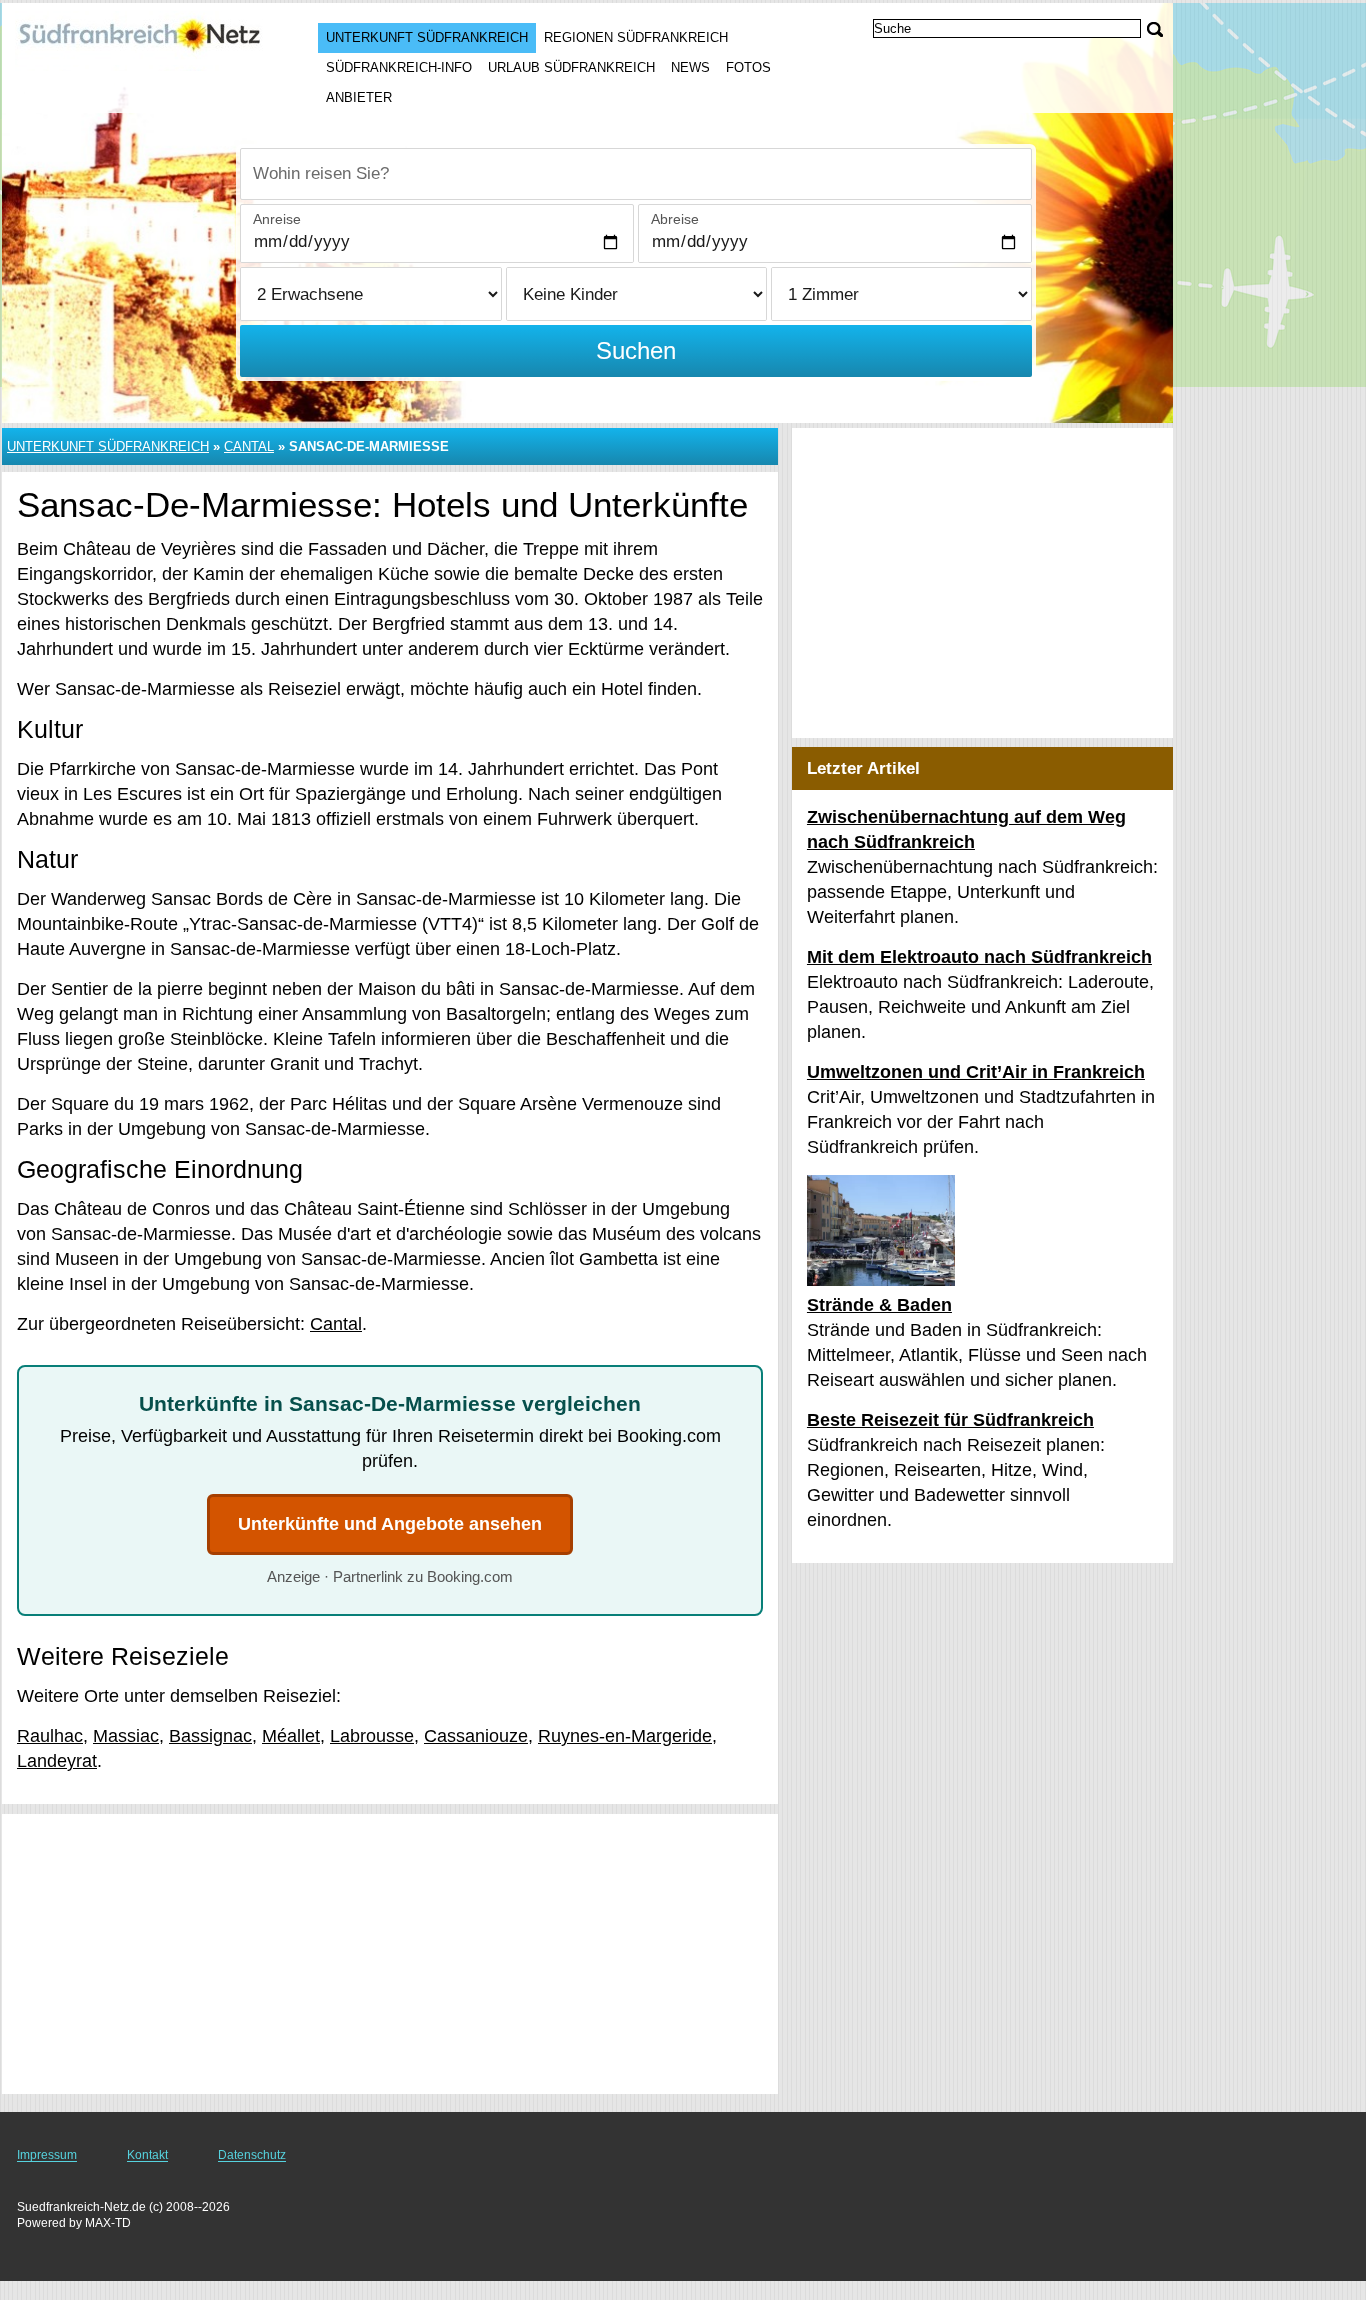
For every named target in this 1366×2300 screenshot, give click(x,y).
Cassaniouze (476, 1736)
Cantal (249, 446)
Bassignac (210, 1736)
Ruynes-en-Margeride (625, 1736)
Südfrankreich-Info (399, 67)
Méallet (291, 1736)
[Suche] (1155, 29)
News (690, 67)
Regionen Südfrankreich (636, 37)
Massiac (126, 1736)
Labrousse (372, 1736)
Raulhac (50, 1736)
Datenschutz (252, 2155)
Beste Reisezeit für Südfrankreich (950, 1420)
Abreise (675, 219)
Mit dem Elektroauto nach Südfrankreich (979, 957)
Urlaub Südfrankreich (571, 67)
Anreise (277, 219)
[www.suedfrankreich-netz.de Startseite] (140, 41)
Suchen (636, 350)
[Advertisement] (390, 1954)
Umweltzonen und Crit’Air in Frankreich (976, 1072)
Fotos (748, 67)
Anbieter (359, 97)
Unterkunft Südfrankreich (427, 37)
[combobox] (636, 174)
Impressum (47, 2155)
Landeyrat (57, 1761)
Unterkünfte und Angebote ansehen (390, 1524)
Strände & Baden (879, 1305)
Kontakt (147, 2155)
